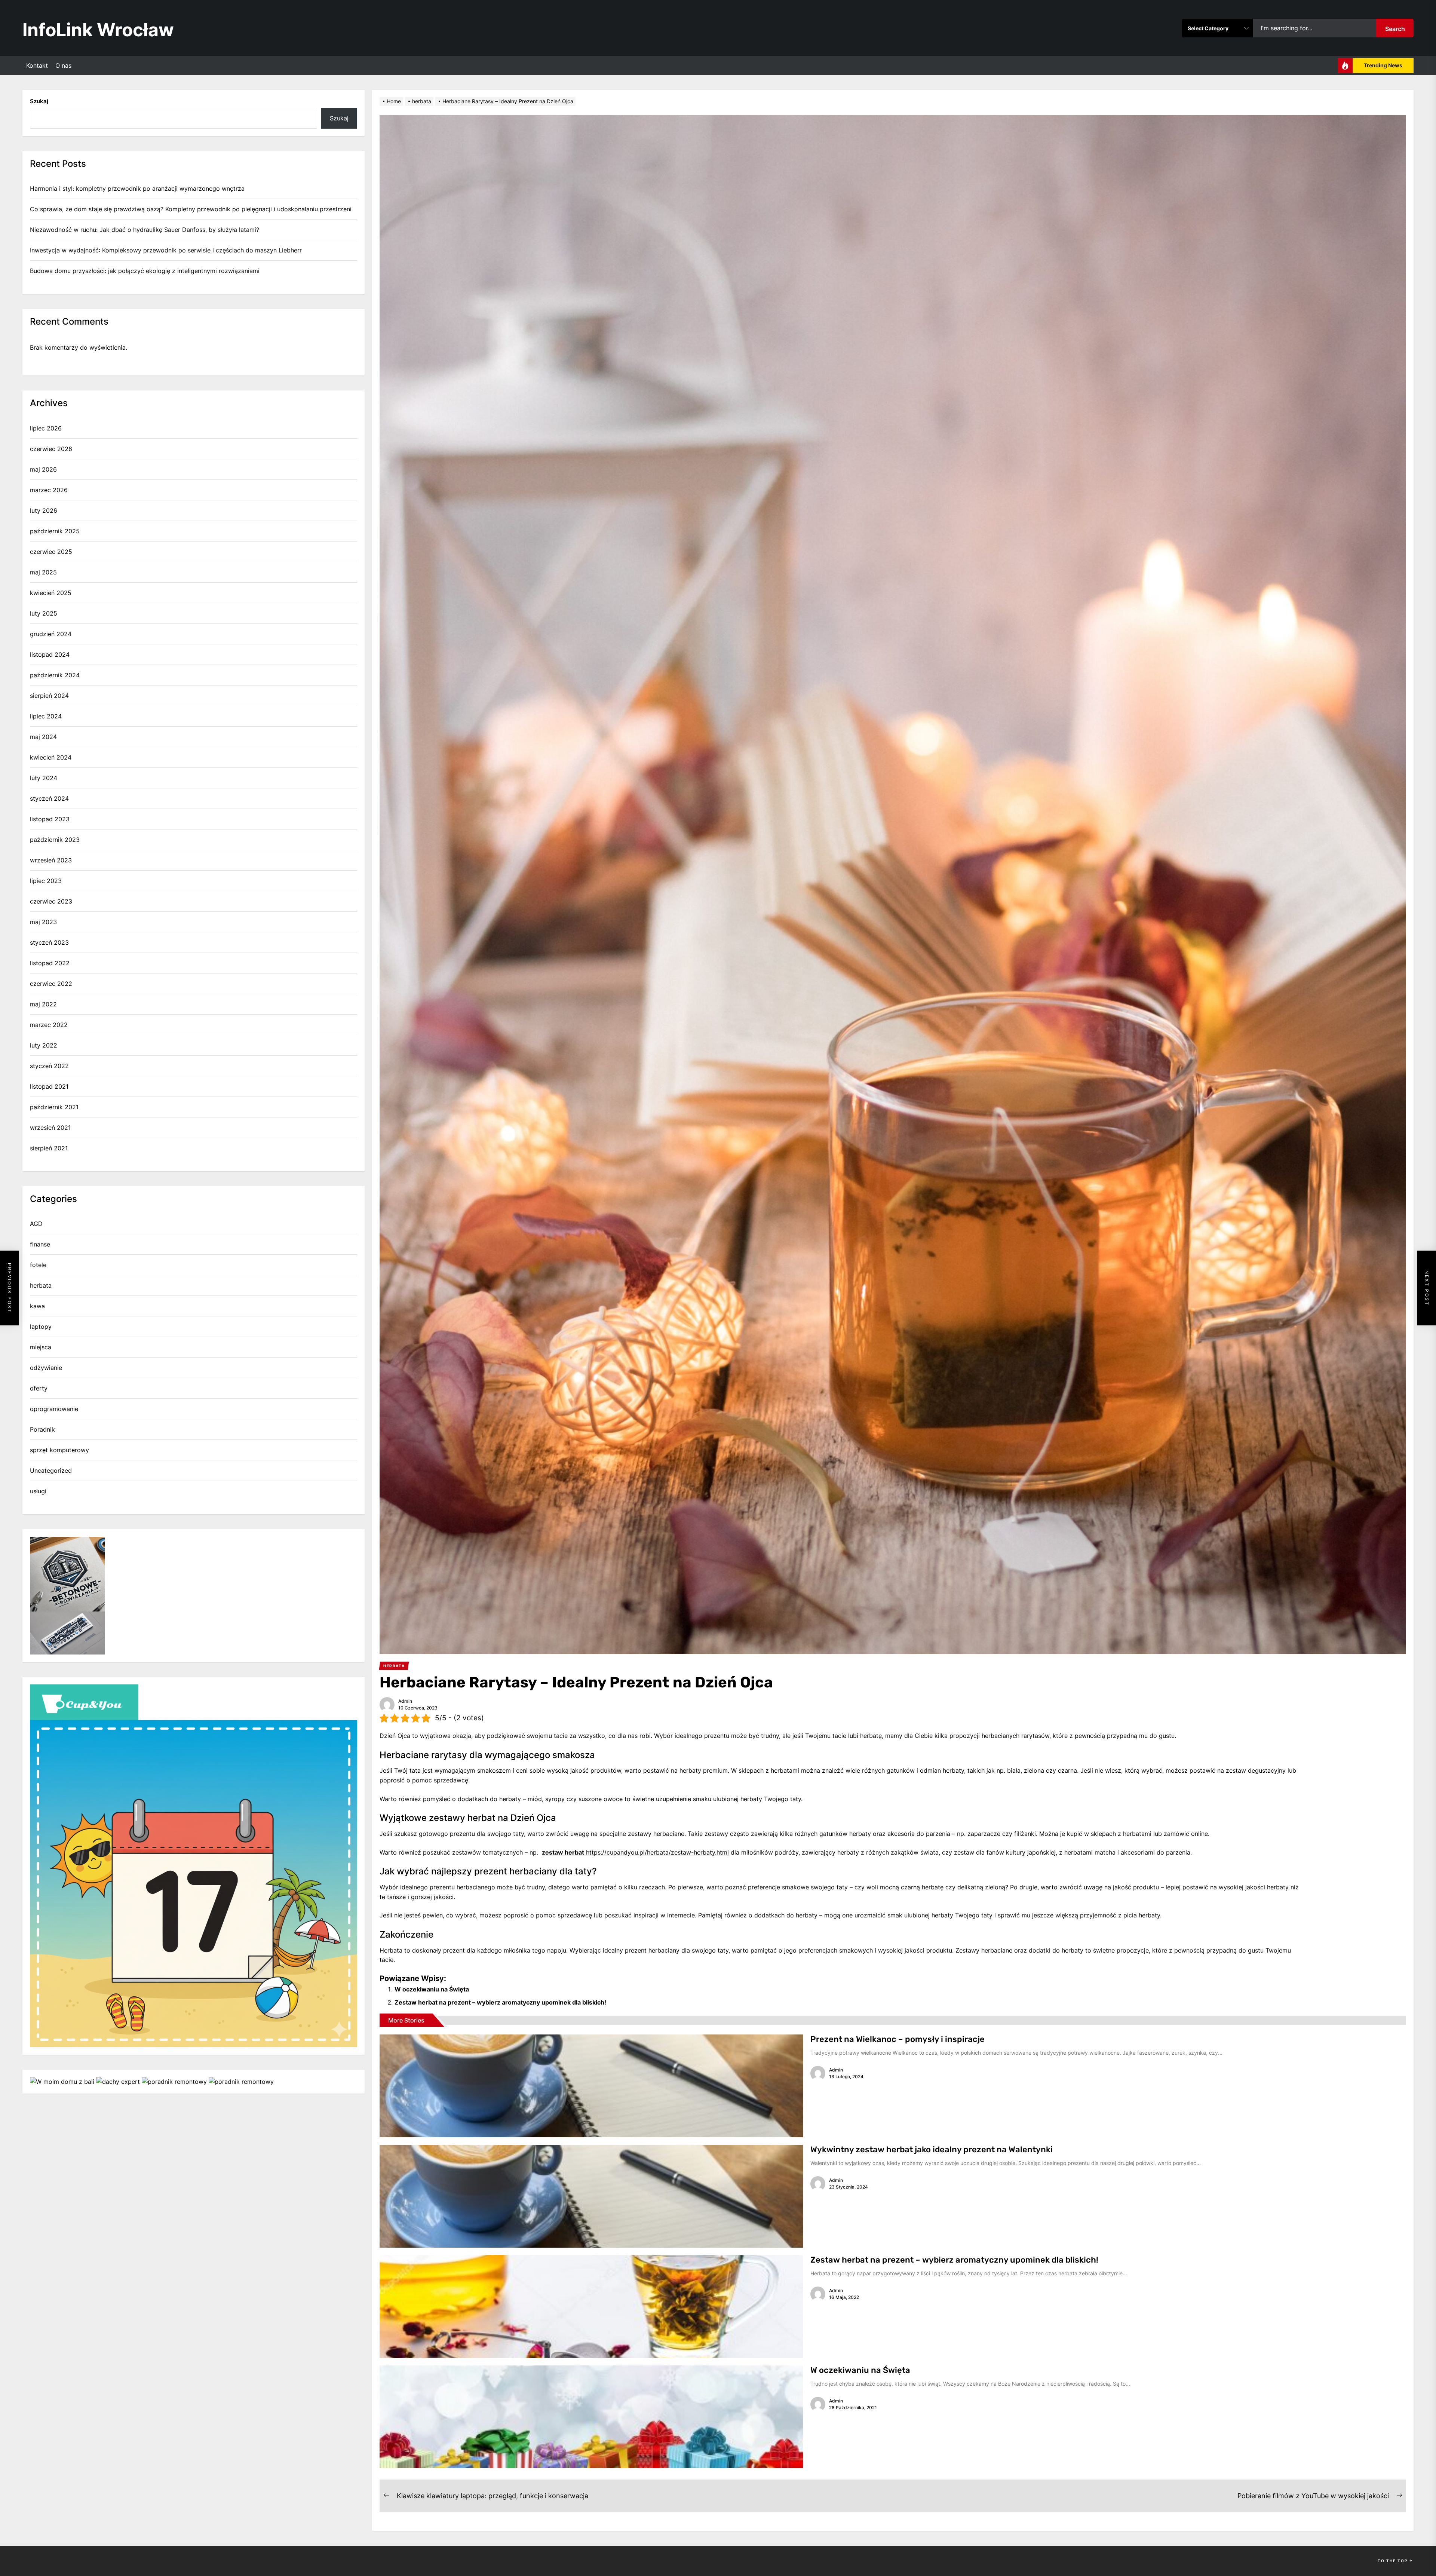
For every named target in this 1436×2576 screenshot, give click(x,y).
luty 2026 (44, 510)
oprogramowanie (54, 1409)
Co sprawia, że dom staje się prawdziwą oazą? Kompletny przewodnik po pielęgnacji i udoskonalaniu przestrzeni (191, 209)
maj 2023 (43, 922)
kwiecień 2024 (51, 757)
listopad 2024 (50, 654)
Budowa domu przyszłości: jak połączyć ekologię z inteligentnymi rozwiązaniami (145, 271)
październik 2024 (55, 675)
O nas (63, 65)
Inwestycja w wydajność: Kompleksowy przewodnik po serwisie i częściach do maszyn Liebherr (166, 250)
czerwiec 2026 (51, 449)
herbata (41, 1285)
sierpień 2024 (49, 696)
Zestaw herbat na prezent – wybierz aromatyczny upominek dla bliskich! (500, 2002)
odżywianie (46, 1368)
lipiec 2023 (46, 881)
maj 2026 (43, 469)
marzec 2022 (49, 1025)
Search (1395, 29)
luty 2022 (44, 1045)
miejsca (41, 1347)
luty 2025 (44, 613)
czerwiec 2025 (51, 552)
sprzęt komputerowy (59, 1450)
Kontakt (37, 65)
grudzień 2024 (51, 634)
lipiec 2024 (46, 716)
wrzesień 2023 (51, 860)
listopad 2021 (49, 1086)
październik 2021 (54, 1107)
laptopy (41, 1327)
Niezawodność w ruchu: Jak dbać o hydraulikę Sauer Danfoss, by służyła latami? (145, 230)
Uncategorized (51, 1471)
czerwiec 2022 (51, 984)
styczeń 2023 (49, 942)
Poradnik (42, 1429)
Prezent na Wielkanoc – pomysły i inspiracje (897, 2039)
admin (405, 1701)
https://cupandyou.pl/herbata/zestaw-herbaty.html (635, 1852)
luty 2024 (44, 778)
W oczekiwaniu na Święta (432, 1989)
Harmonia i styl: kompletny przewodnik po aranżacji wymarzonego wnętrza (137, 188)
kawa (37, 1306)
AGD (36, 1224)
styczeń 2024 (49, 798)
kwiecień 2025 (51, 593)
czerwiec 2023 (51, 901)
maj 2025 (43, 572)
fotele (38, 1265)
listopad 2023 (50, 819)
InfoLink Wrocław (98, 30)
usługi (38, 1491)
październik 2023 (55, 840)
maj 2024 (43, 737)
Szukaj (39, 101)
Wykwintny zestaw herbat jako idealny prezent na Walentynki (932, 2149)
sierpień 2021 (49, 1148)
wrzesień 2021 (50, 1128)
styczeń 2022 (49, 1066)
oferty (39, 1388)
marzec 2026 (49, 490)
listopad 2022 (50, 963)
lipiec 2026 (46, 428)
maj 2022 (43, 1004)
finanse (40, 1244)
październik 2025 (55, 531)
